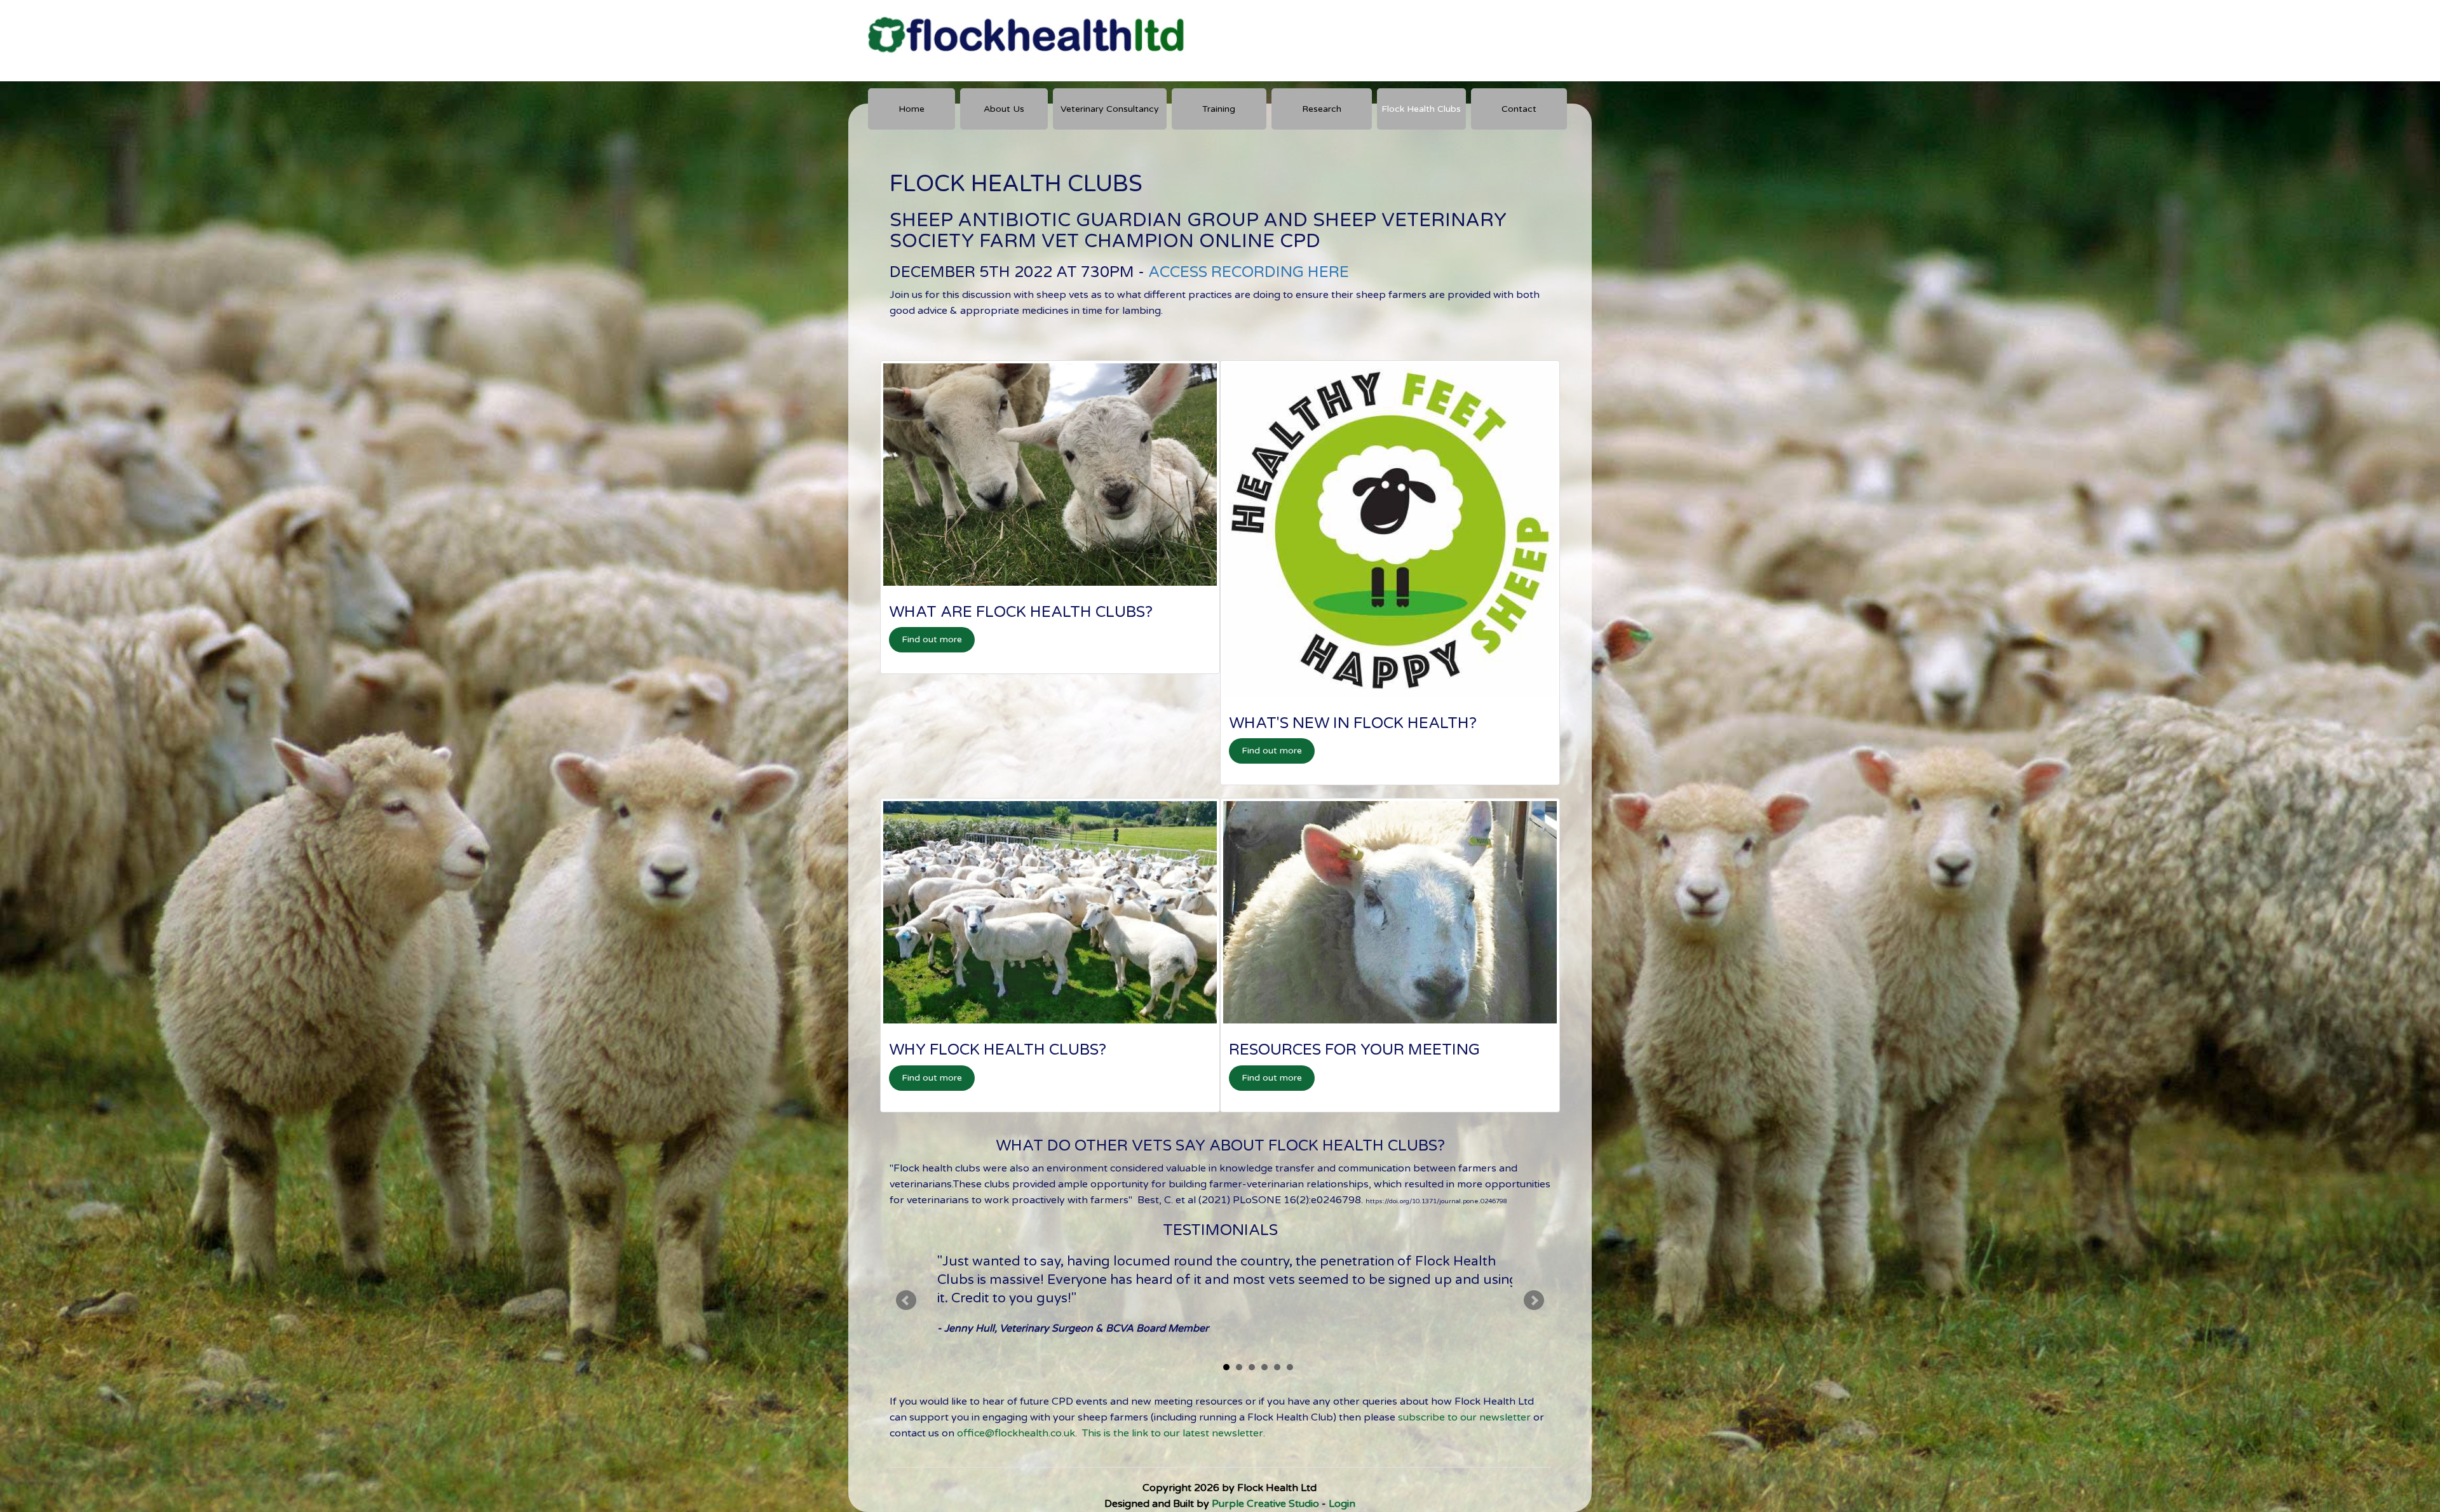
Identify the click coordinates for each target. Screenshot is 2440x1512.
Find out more (932, 639)
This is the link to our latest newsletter (1173, 1433)
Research (1322, 109)
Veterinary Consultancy (1110, 109)
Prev (906, 1300)
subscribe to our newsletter (1464, 1417)
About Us (1004, 109)
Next (1534, 1300)
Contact (1519, 109)
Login (1342, 1504)
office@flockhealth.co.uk (1016, 1433)
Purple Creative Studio (1265, 1504)
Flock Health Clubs (1421, 109)
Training (1219, 109)
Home (912, 109)
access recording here (1249, 272)
